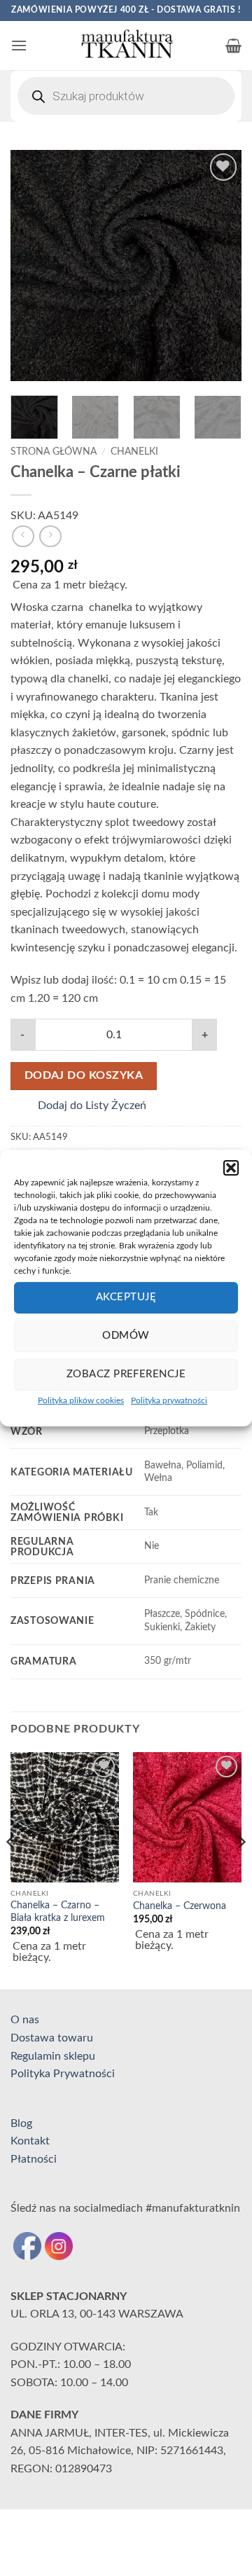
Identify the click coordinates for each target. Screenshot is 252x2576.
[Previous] (33, 266)
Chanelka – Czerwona (180, 1906)
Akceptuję (126, 1297)
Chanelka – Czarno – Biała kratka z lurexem (58, 1912)
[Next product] (23, 536)
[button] (231, 1167)
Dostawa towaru (52, 2038)
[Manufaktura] (126, 46)
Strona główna (54, 452)
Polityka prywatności (169, 1400)
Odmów (126, 1336)
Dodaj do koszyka (84, 1076)
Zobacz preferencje (126, 1374)
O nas (25, 2020)
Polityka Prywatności (63, 2074)
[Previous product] (50, 536)
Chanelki (134, 452)
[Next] (219, 266)
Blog (21, 2123)
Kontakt (30, 2141)
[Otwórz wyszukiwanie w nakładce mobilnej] (126, 96)
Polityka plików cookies (81, 1400)
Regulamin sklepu (53, 2056)
